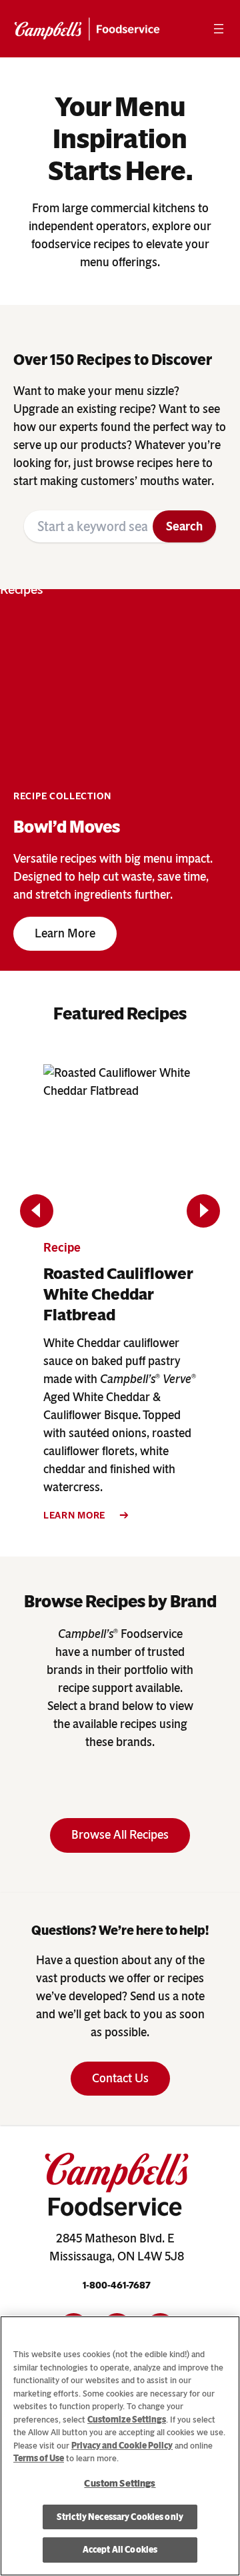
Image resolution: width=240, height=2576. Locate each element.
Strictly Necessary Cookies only (120, 2517)
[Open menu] (219, 29)
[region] (120, 2446)
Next (204, 1211)
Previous (37, 1211)
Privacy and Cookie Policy (122, 2446)
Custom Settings (120, 2484)
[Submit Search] (184, 526)
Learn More (65, 933)
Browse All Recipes (120, 1835)
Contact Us (120, 2078)
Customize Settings (127, 2420)
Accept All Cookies (120, 2550)
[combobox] (88, 526)
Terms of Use (39, 2458)
